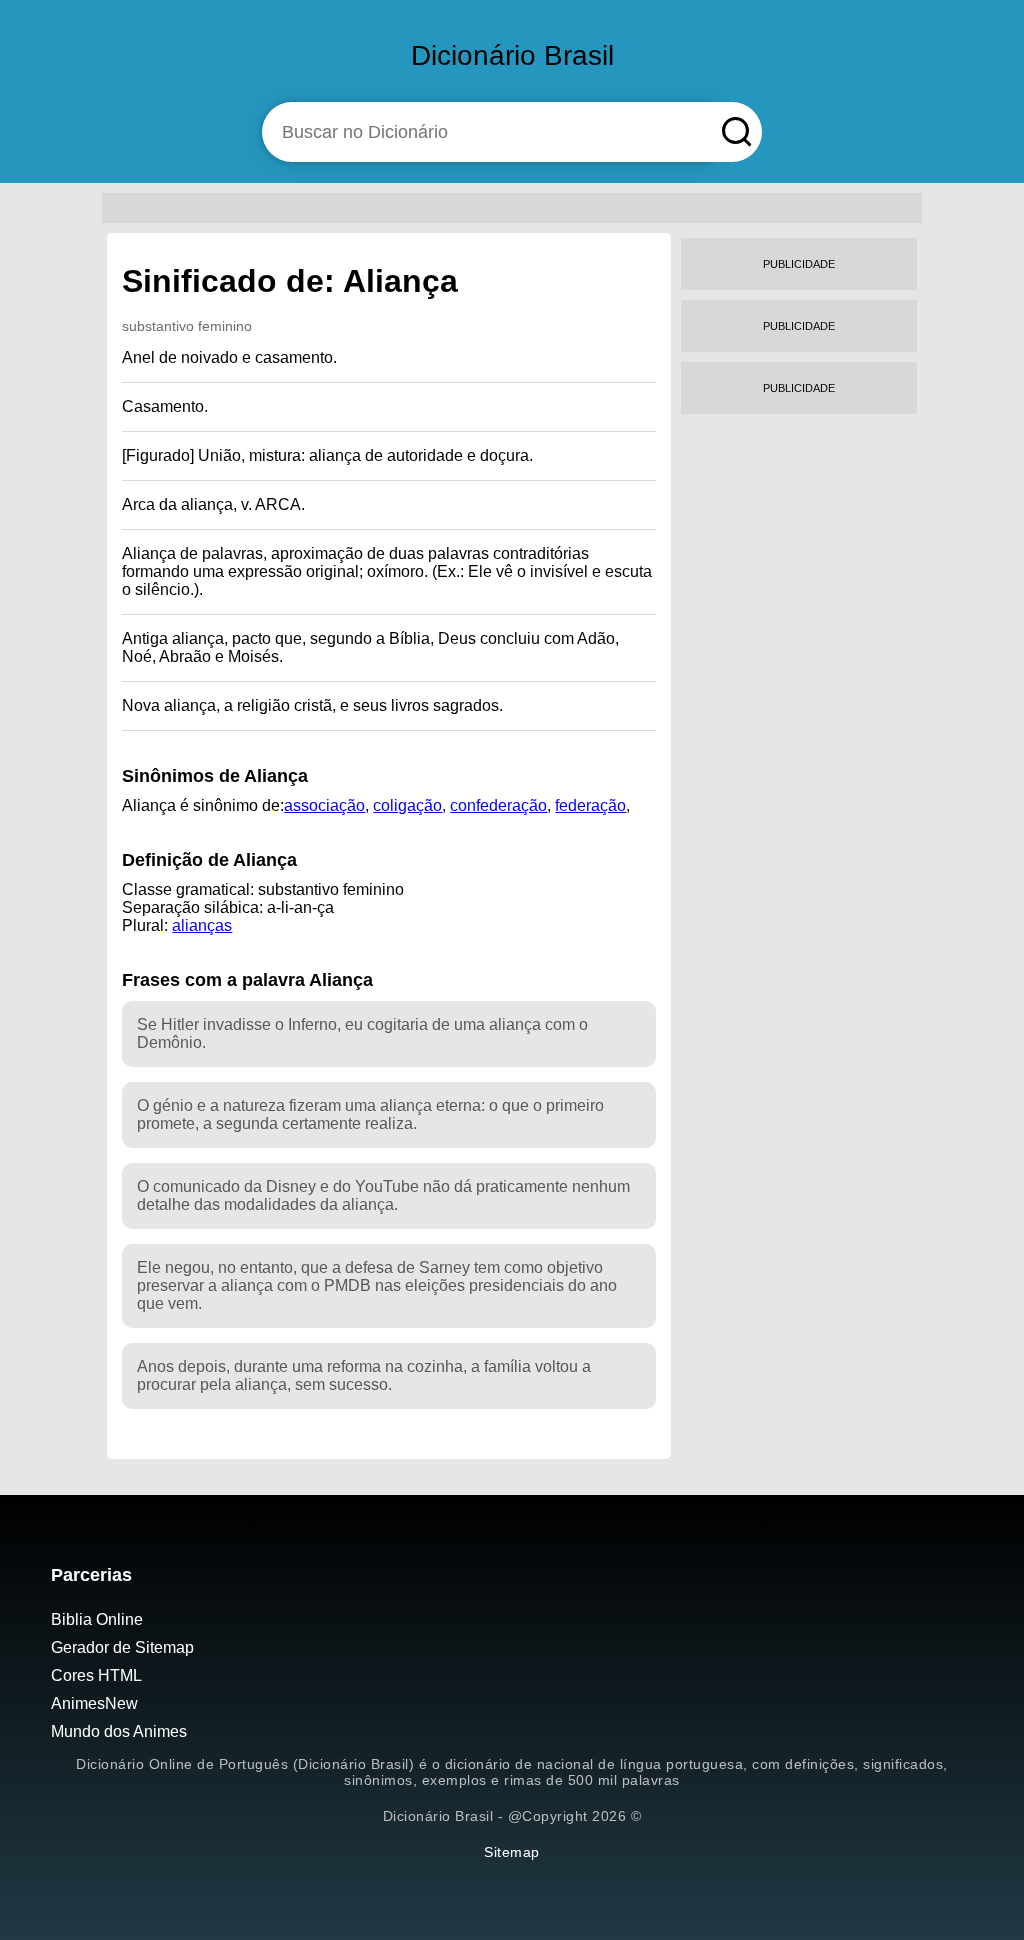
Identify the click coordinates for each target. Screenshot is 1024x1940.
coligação (407, 805)
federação (590, 805)
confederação (498, 805)
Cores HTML (96, 1675)
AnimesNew (94, 1703)
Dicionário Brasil (512, 55)
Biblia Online (97, 1619)
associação (324, 805)
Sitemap (512, 1852)
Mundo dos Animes (119, 1731)
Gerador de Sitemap (122, 1647)
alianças (202, 925)
